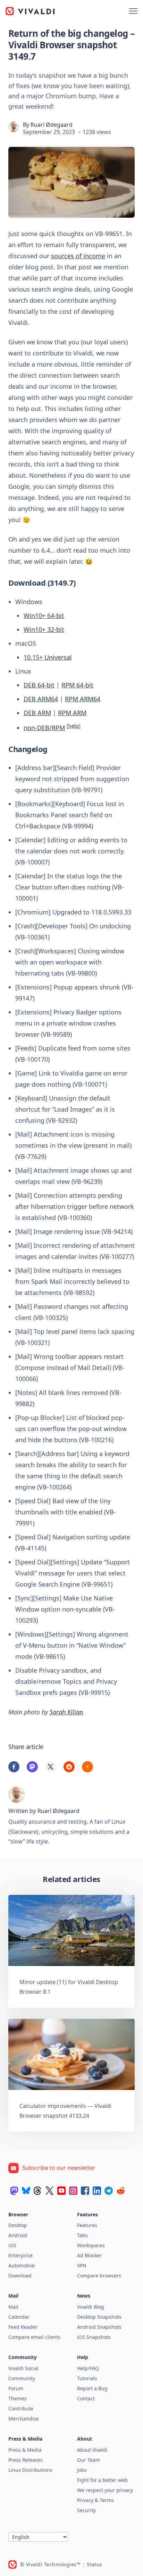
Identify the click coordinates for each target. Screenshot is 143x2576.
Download (20, 2276)
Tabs (82, 2235)
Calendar (19, 2317)
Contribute (21, 2408)
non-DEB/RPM (44, 728)
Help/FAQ (88, 2368)
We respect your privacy (105, 2490)
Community (22, 2378)
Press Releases (26, 2460)
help (74, 726)
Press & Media (25, 2450)
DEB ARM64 (41, 699)
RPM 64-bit (77, 685)
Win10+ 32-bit (44, 629)
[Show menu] (133, 11)
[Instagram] (73, 2191)
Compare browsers (99, 2276)
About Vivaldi (92, 2450)
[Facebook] (85, 2191)
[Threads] (38, 2191)
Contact (86, 2398)
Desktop (18, 2225)
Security (86, 2510)
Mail (13, 2307)
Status (95, 2564)
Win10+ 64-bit (44, 616)
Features (87, 2225)
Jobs (82, 2470)
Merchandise (24, 2419)
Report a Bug (92, 2388)
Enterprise (20, 2255)
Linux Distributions (30, 2470)
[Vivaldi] (30, 11)
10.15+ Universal (48, 657)
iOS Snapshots (94, 2337)
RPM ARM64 (83, 699)
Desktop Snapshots (99, 2317)
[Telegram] (109, 2191)
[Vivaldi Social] (14, 2191)
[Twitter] (50, 2191)
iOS (12, 2245)
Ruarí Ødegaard (52, 125)
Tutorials (87, 2378)
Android (18, 2235)
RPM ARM (72, 713)
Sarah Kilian (66, 1712)
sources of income (78, 256)
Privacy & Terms (95, 2500)
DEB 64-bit (39, 685)
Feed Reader (23, 2327)
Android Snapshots (99, 2327)
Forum (16, 2388)
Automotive (22, 2265)
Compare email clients (34, 2337)
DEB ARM (37, 713)
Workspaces (91, 2245)
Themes (18, 2398)
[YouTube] (61, 2191)
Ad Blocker (89, 2255)
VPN (82, 2265)
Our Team (89, 2460)
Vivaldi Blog (91, 2307)
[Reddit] (120, 2191)
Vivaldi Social (23, 2368)
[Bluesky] (26, 2191)
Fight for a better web (102, 2480)
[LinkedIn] (97, 2191)
